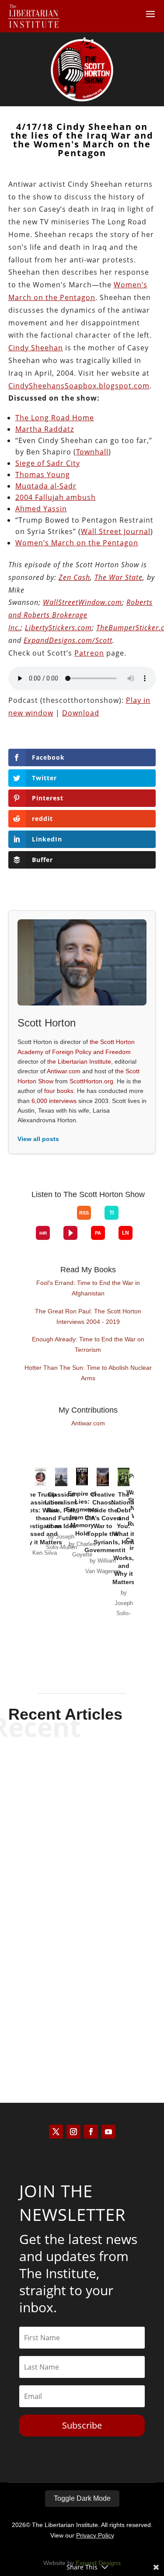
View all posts (38, 1139)
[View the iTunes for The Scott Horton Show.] (50, 1220)
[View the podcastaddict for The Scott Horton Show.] (98, 1233)
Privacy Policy (95, 2535)
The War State (119, 577)
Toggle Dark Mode (82, 2498)
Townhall (92, 452)
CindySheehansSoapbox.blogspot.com (79, 386)
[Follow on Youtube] (108, 2132)
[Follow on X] (56, 2132)
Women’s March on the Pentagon (77, 543)
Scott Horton (67, 1809)
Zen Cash (74, 577)
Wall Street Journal (116, 531)
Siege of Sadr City (48, 463)
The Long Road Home (55, 418)
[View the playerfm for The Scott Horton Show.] (70, 1233)
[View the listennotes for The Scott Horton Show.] (126, 1233)
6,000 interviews (54, 1101)
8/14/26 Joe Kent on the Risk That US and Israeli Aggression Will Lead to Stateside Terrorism (82, 1995)
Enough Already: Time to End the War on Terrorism (88, 1344)
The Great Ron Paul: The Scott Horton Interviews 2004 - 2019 (88, 1316)
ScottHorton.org (91, 1081)
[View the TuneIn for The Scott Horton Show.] (112, 1213)
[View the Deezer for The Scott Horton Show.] (132, 1220)
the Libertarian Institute (79, 1061)
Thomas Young (43, 475)
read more (82, 1824)
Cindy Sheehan (36, 348)
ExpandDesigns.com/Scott (68, 640)
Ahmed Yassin (41, 509)
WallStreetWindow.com (82, 602)
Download (81, 713)
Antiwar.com (64, 1071)
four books (59, 1091)
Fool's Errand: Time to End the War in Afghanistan (88, 1288)
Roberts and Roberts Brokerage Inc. (80, 615)
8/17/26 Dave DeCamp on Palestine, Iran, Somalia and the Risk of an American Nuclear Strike (82, 1886)
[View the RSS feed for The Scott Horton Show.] (84, 1213)
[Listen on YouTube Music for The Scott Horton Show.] (63, 1220)
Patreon (89, 653)
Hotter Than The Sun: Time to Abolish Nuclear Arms (88, 1373)
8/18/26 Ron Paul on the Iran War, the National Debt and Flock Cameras (82, 1784)
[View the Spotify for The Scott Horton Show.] (36, 1220)
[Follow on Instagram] (73, 2132)
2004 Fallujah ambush (56, 497)
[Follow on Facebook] (91, 2132)
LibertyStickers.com (58, 628)
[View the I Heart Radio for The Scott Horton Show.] (43, 1233)
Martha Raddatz (45, 429)
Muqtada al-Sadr (46, 486)
